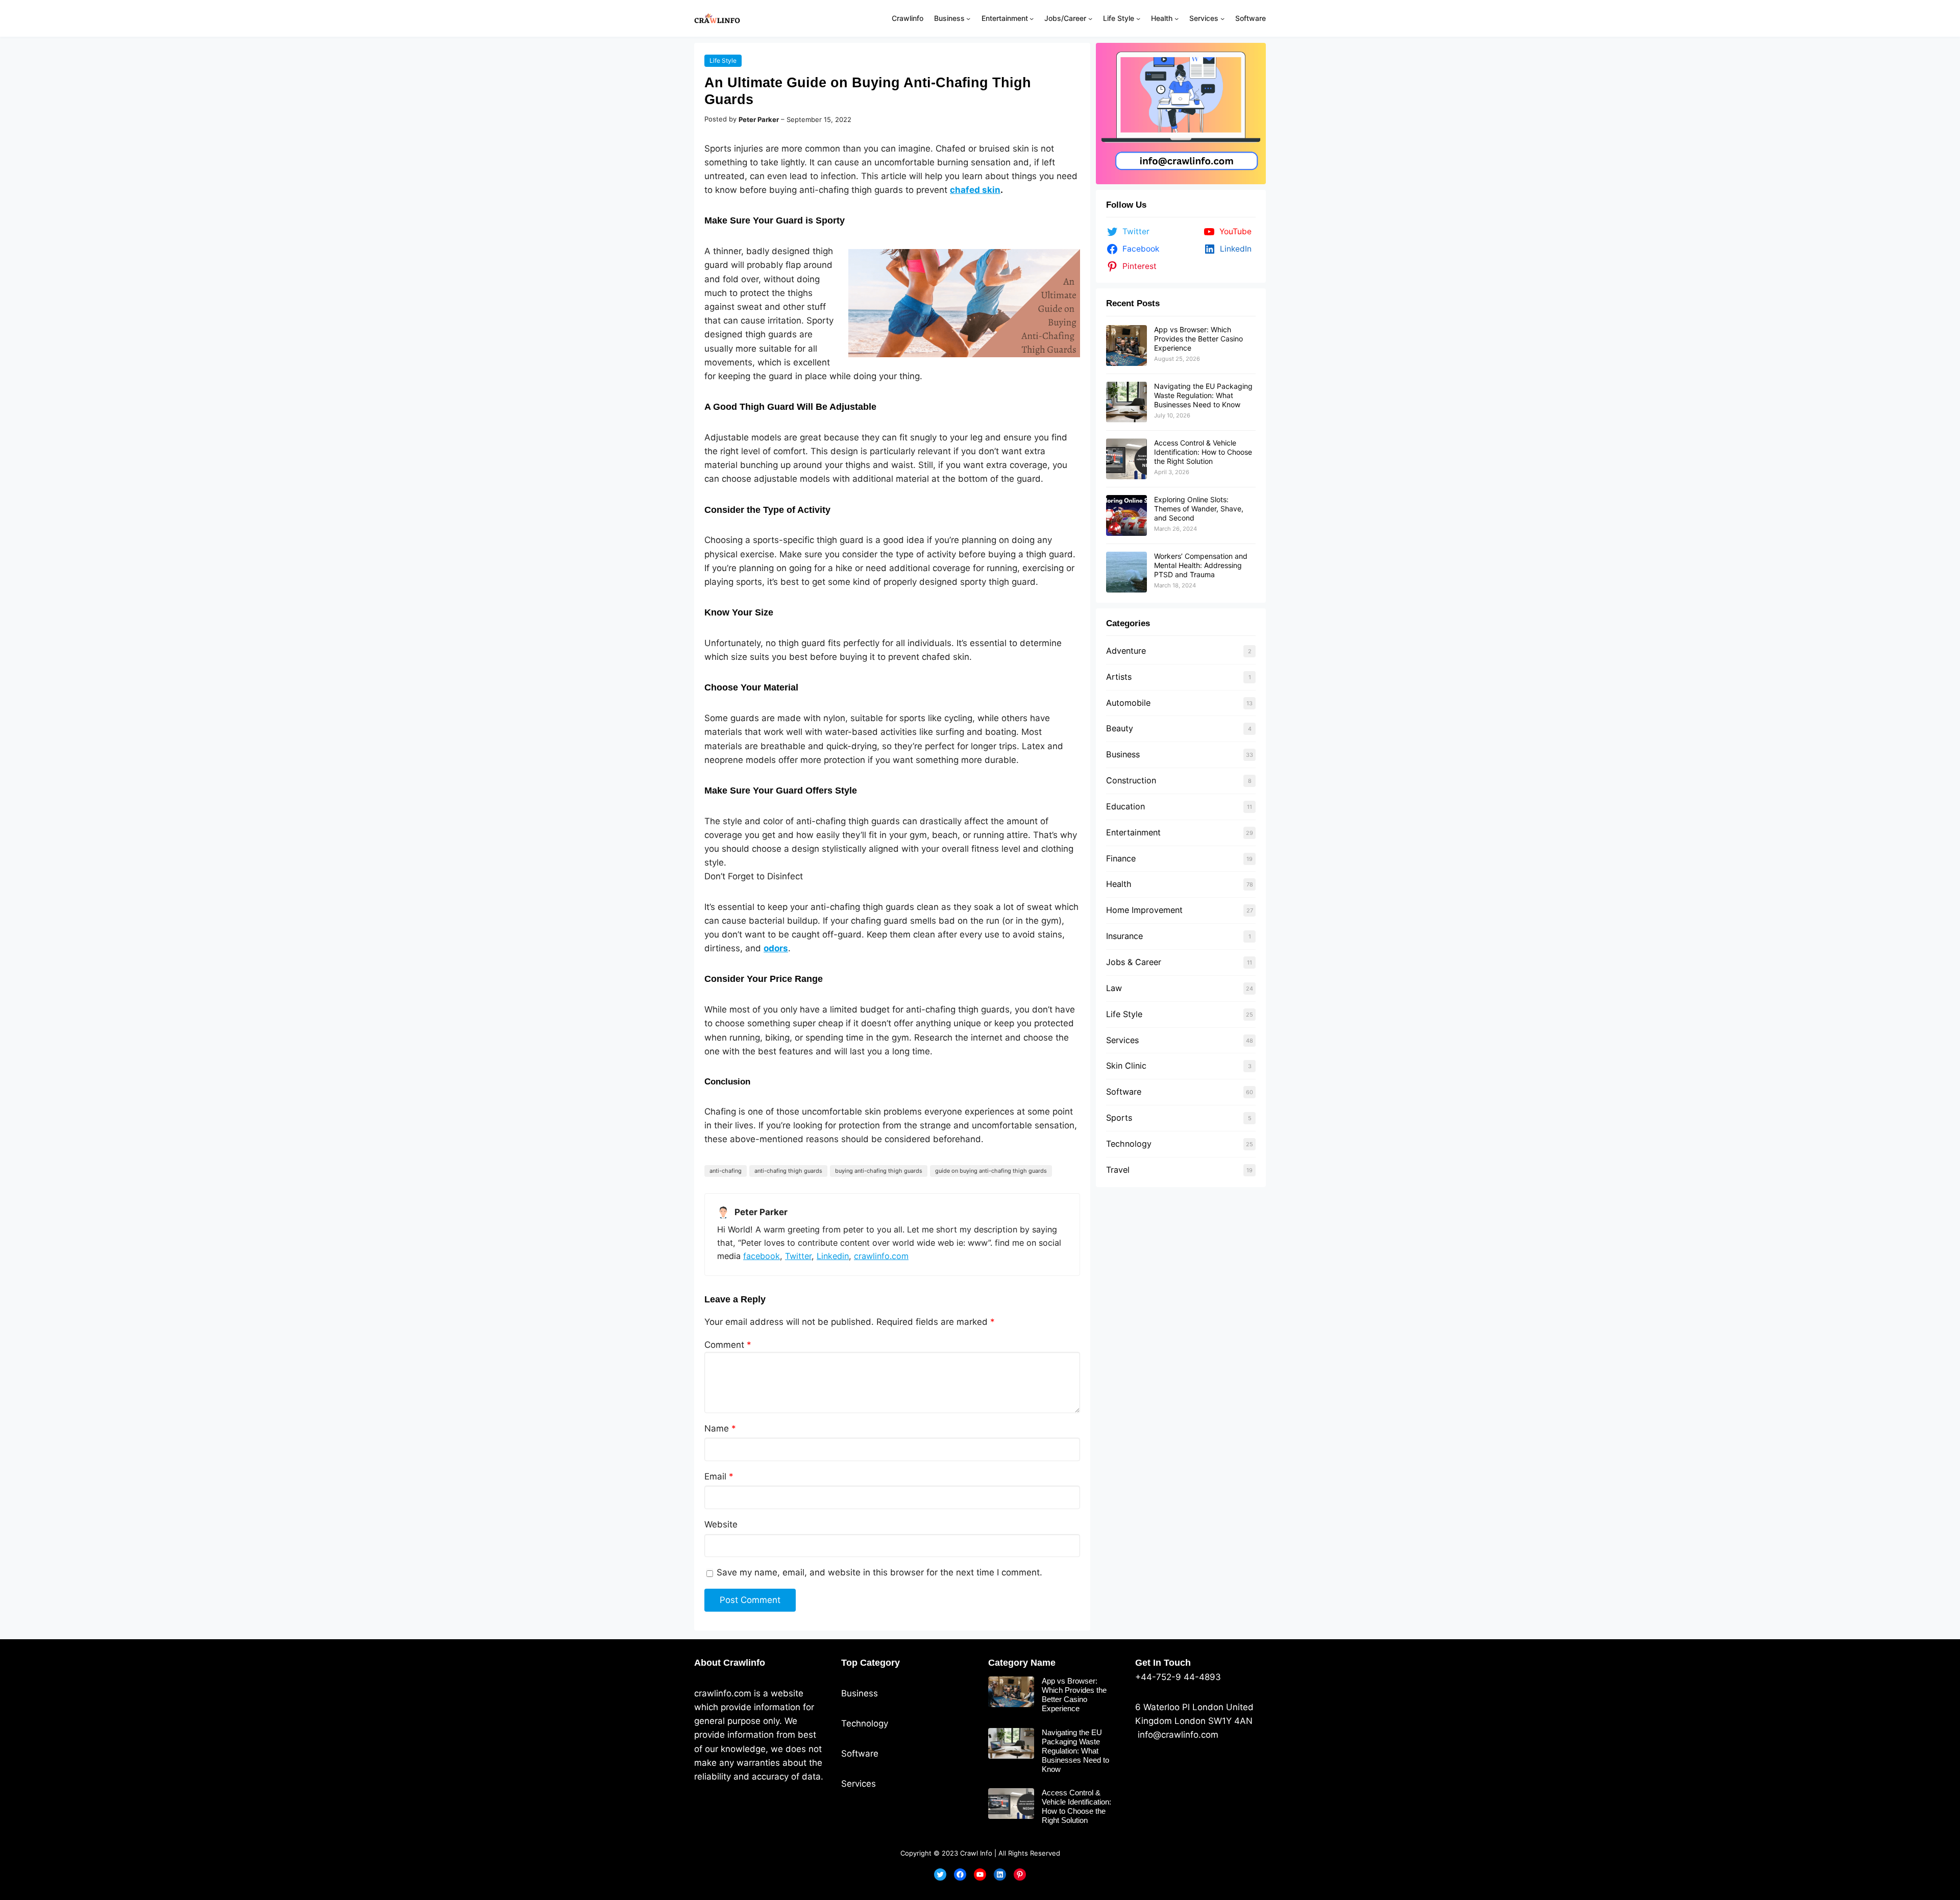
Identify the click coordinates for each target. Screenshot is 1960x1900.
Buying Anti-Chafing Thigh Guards (879, 1171)
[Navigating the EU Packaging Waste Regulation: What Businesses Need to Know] (1126, 402)
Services (1122, 1040)
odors (776, 948)
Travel (1118, 1170)
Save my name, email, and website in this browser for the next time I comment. (879, 1572)
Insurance (1124, 936)
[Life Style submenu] (1138, 18)
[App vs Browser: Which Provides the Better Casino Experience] (1126, 346)
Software (1124, 1092)
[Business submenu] (968, 18)
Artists (1119, 677)
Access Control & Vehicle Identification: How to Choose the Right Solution (1203, 452)
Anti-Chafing (726, 1171)
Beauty (1120, 728)
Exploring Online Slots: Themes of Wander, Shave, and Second (1199, 509)
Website (721, 1524)
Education (1125, 806)
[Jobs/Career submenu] (1090, 18)
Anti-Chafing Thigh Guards (788, 1171)
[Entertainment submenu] (1032, 18)
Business (1123, 754)
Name (720, 1428)
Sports (1119, 1118)
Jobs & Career (1134, 962)
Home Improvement (1144, 910)
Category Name (1022, 1663)
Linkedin (833, 1256)
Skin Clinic (1126, 1066)
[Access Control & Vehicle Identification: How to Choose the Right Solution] (1126, 459)
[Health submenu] (1177, 18)
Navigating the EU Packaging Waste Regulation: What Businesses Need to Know (1203, 395)
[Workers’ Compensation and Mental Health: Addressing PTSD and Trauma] (1126, 572)
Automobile (1128, 703)
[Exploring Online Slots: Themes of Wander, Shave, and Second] (1126, 515)
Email (719, 1476)
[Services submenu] (1222, 18)
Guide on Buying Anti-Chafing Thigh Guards (991, 1171)
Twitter (798, 1256)
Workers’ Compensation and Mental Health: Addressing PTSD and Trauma (1201, 565)
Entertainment (1133, 832)
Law (1114, 988)
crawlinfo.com (881, 1256)
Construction (1131, 780)
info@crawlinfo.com (1177, 1735)
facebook (762, 1256)
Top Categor (868, 1663)
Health (1119, 884)
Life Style (723, 60)
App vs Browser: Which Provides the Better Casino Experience (1198, 339)
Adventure (1126, 651)
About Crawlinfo (730, 1663)
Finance (1121, 858)
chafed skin (975, 190)
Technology (1129, 1144)
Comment (728, 1345)
